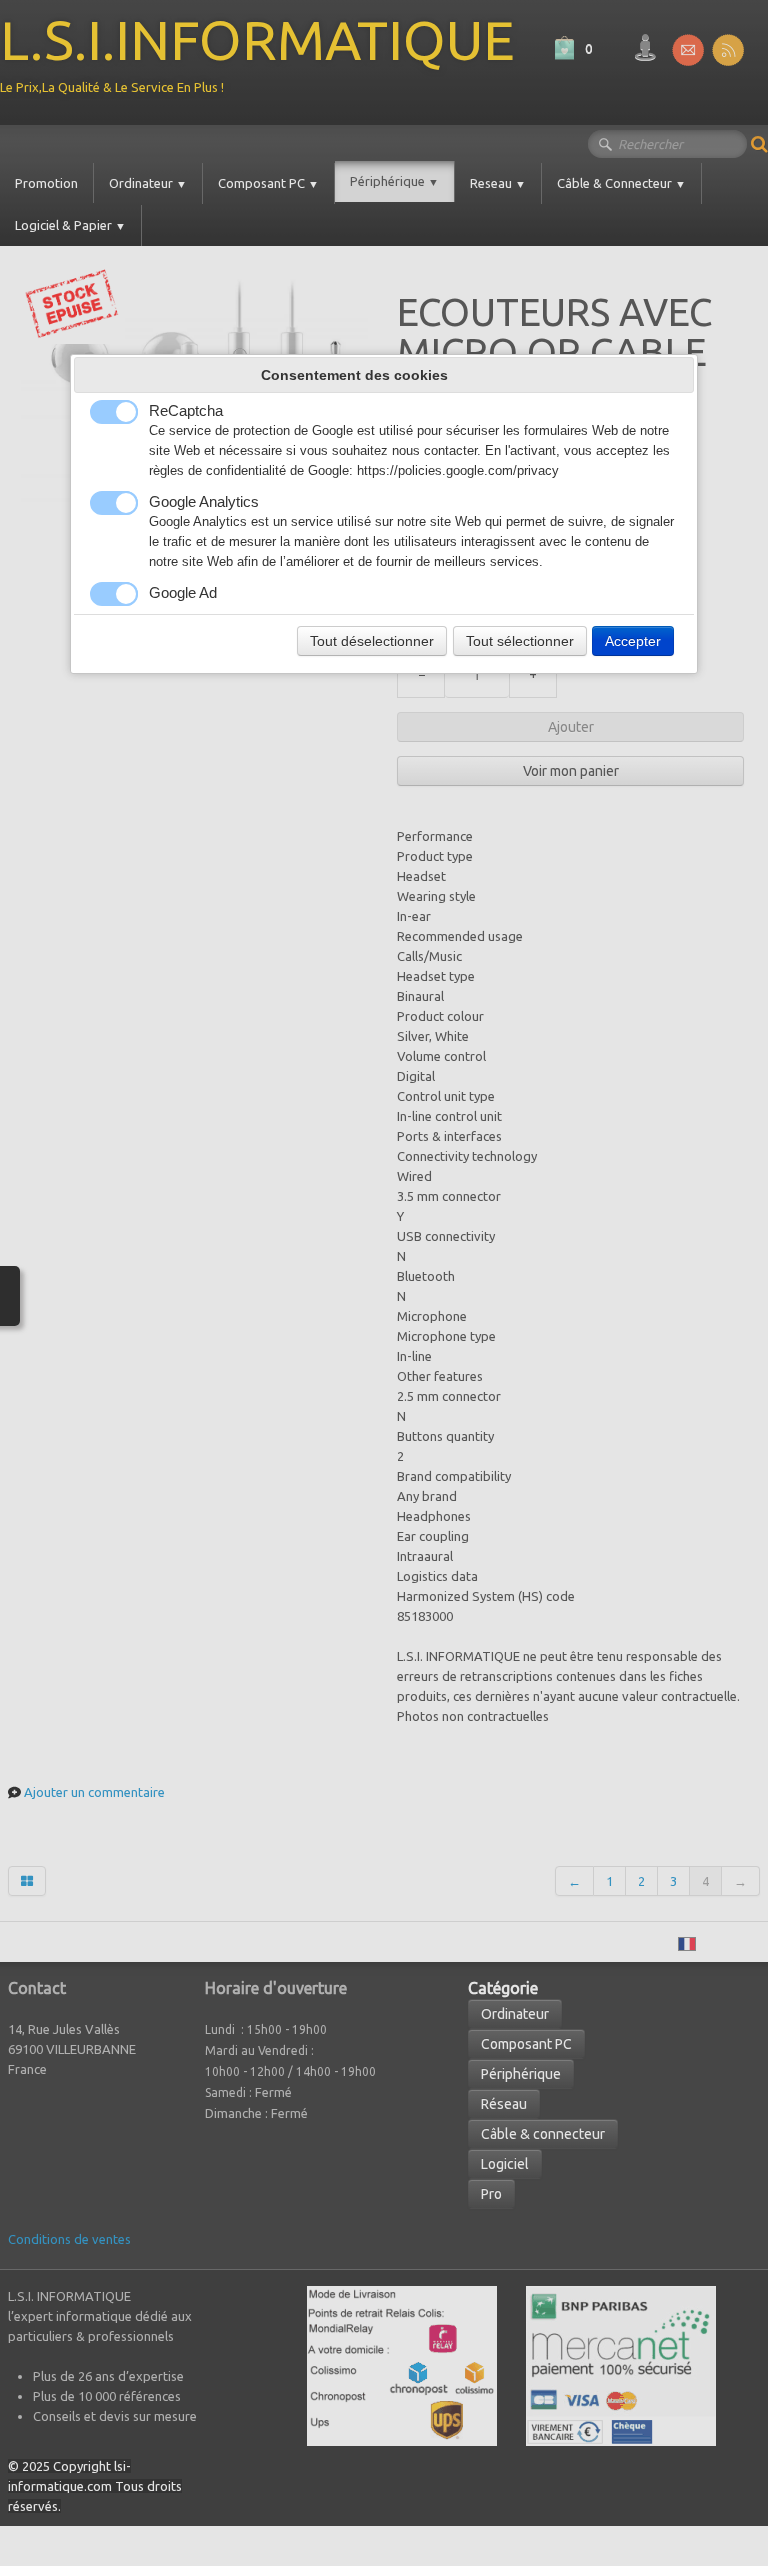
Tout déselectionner (372, 641)
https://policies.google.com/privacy (458, 471)
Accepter (633, 641)
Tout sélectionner (520, 641)
